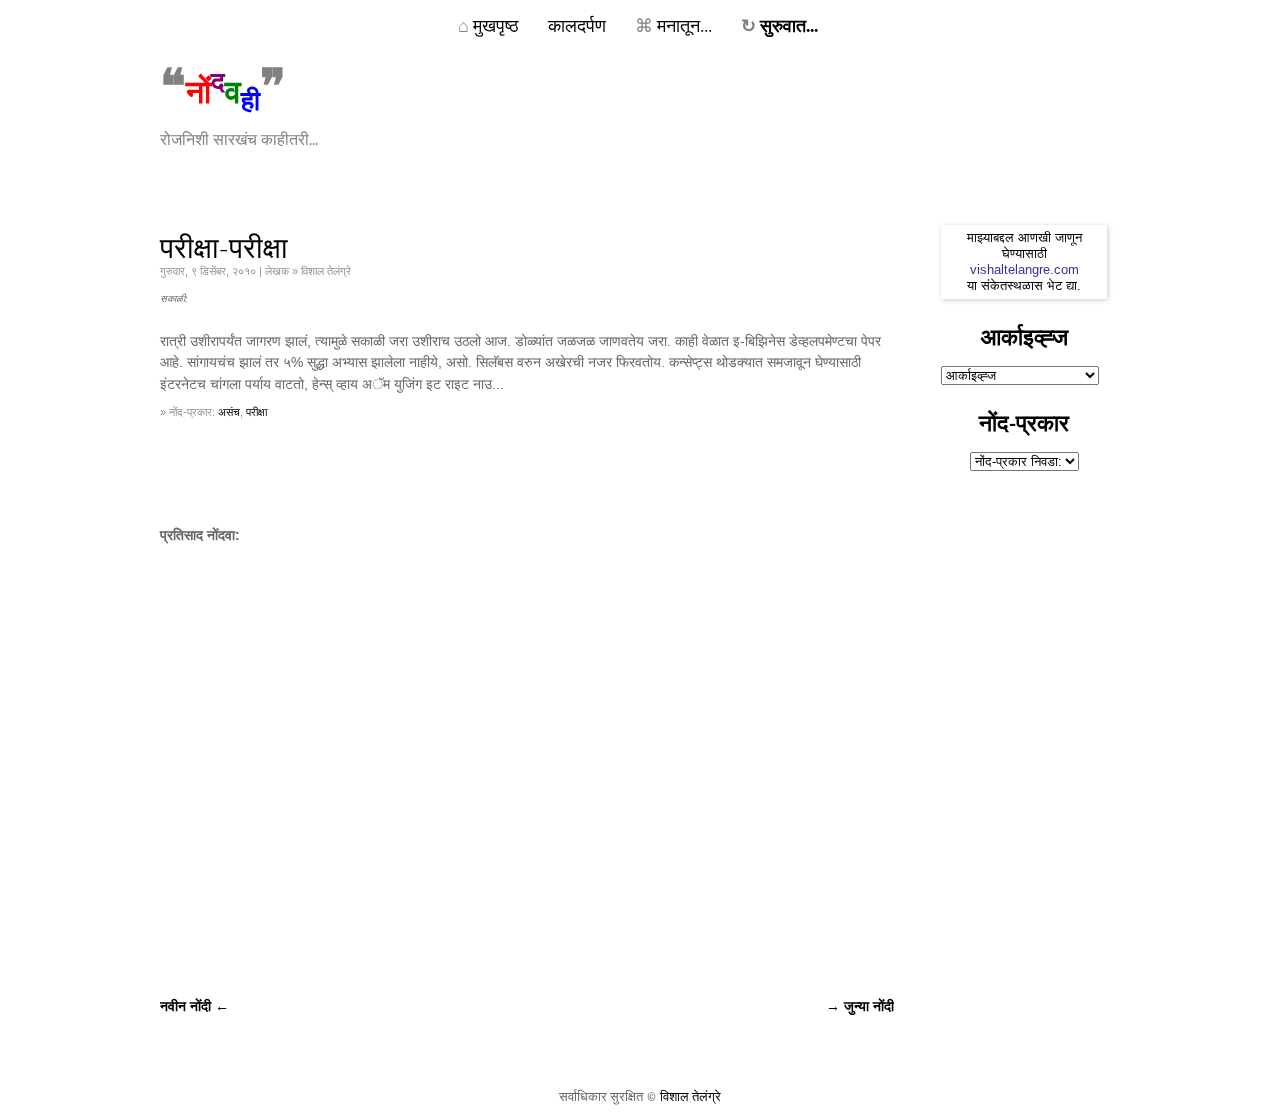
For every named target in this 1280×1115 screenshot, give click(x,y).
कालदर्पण (577, 25)
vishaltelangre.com (1024, 269)
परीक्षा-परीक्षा (224, 248)
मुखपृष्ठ (488, 25)
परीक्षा (256, 412)
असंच (229, 412)
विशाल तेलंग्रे (690, 1096)
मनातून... (673, 25)
